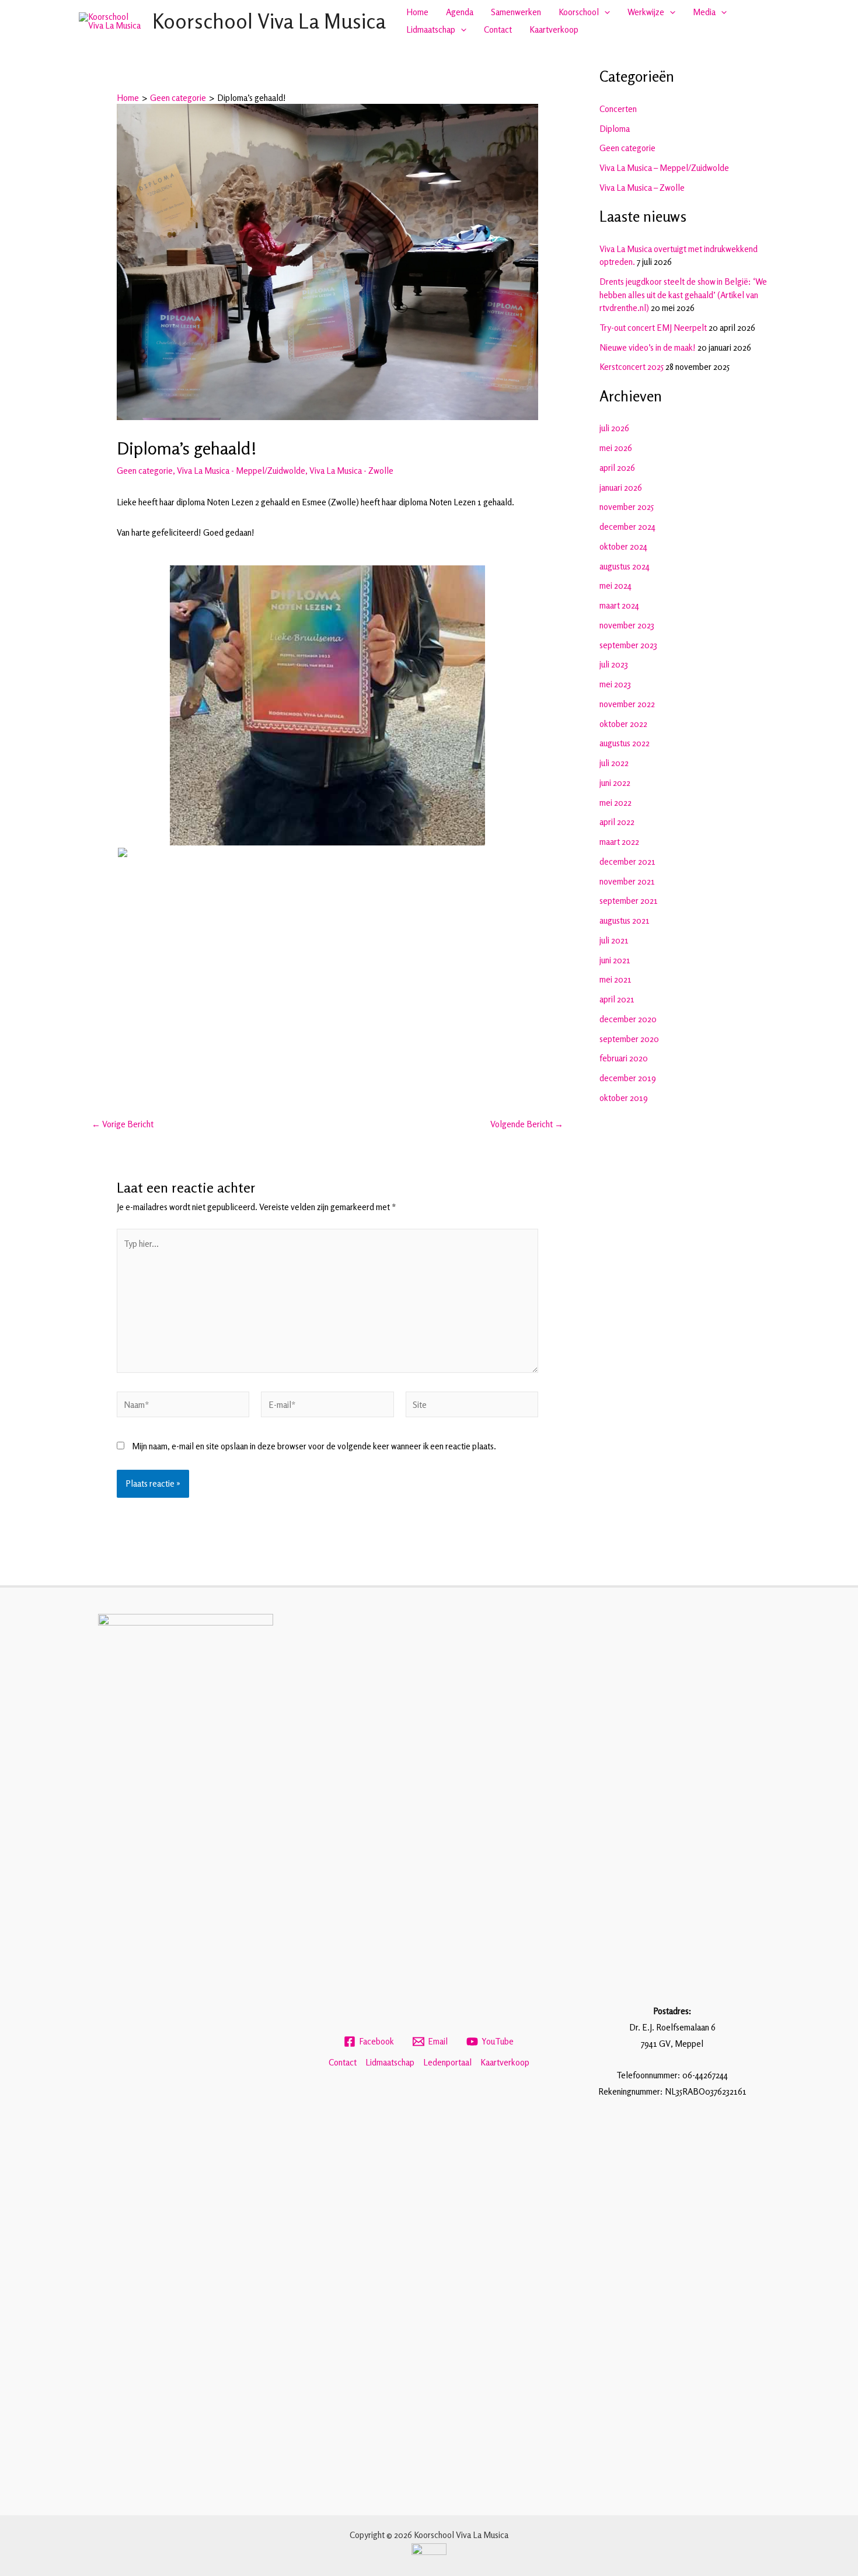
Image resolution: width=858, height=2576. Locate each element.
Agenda (460, 12)
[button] (604, 12)
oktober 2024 (623, 546)
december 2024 (627, 527)
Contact (498, 29)
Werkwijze (646, 12)
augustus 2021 (625, 920)
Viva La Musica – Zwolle (642, 188)
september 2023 (628, 645)
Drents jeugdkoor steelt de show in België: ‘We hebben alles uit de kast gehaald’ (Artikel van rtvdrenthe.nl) (683, 295)
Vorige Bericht (123, 1124)
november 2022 (627, 704)
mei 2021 (615, 979)
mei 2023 (615, 684)
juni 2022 (615, 783)
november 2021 (627, 881)
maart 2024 (619, 605)
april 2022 (617, 822)
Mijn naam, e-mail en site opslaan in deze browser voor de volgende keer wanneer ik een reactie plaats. (314, 1446)
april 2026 (617, 468)
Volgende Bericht (527, 1124)
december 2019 (628, 1078)
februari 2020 (624, 1058)
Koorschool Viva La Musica (269, 21)
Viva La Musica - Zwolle (351, 471)
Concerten (618, 109)
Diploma (615, 129)
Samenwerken (516, 12)
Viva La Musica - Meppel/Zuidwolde (241, 471)
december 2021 (627, 861)
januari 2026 (621, 487)
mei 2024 (615, 586)
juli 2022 (614, 763)
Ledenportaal (447, 2062)
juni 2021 (615, 960)
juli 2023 (614, 664)
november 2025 (627, 507)
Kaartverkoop (554, 29)
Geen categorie (145, 471)
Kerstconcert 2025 (632, 367)
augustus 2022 (625, 743)
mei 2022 (615, 803)
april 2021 (617, 999)
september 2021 (629, 901)
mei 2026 (616, 448)
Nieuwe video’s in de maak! (648, 347)
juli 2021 (614, 940)
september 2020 (629, 1039)
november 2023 (627, 625)
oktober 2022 (623, 724)
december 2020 (628, 1019)
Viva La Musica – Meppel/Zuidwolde (664, 168)
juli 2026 (614, 428)
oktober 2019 (624, 1098)
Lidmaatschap (431, 29)
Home (417, 12)
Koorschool (579, 12)
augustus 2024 (625, 566)
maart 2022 (619, 842)
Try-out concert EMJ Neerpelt (653, 328)
